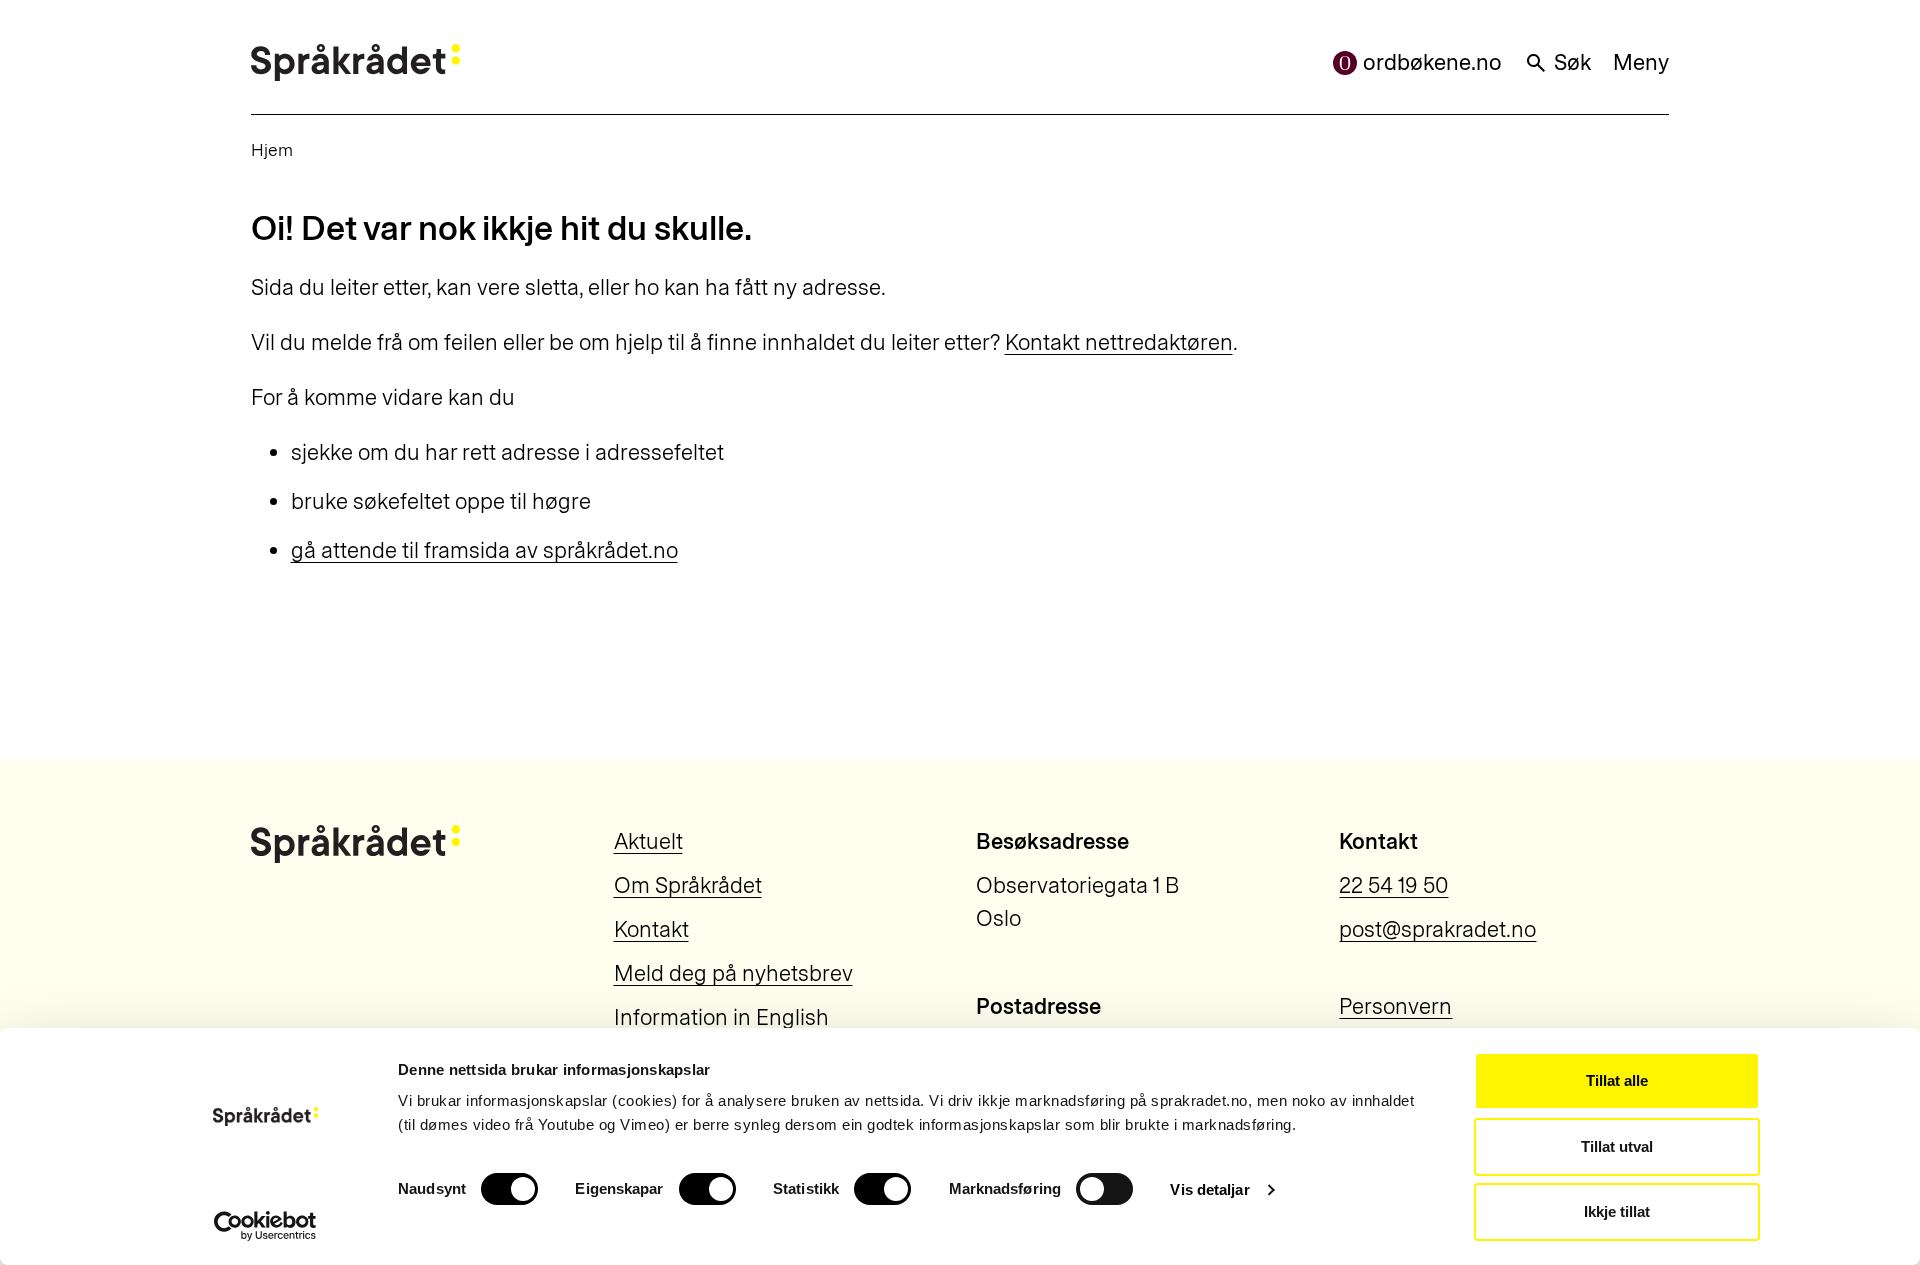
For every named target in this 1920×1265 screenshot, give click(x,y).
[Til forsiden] (355, 62)
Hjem (272, 149)
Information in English (721, 1017)
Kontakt (651, 929)
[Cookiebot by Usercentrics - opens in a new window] (265, 1226)
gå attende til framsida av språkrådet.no (484, 550)
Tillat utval (1617, 1146)
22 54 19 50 (1393, 885)
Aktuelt (648, 841)
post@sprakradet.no (1437, 929)
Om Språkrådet (688, 885)
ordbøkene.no (1432, 62)
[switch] (707, 1189)
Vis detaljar (1209, 1189)
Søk (1572, 62)
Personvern (1395, 1006)
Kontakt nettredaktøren (1119, 342)
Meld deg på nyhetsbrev (733, 973)
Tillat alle (1617, 1080)
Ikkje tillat (1617, 1211)
